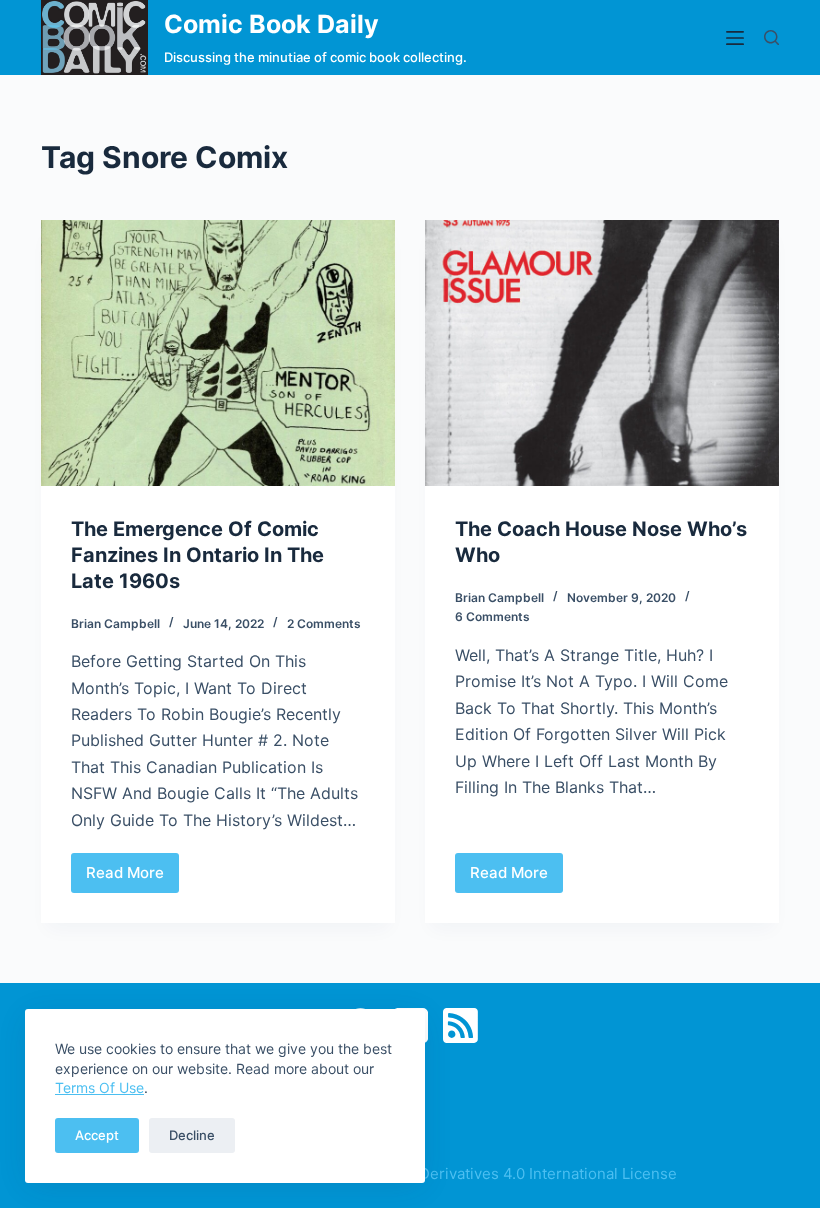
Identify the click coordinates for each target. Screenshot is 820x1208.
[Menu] (735, 38)
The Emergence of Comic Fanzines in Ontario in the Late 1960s (197, 555)
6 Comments (492, 616)
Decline (192, 1135)
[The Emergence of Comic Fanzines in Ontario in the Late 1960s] (218, 353)
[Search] (771, 37)
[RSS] (460, 1025)
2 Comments (324, 623)
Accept (97, 1135)
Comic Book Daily (271, 24)
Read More (132, 878)
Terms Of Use (99, 1087)
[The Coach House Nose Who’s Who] (602, 353)
